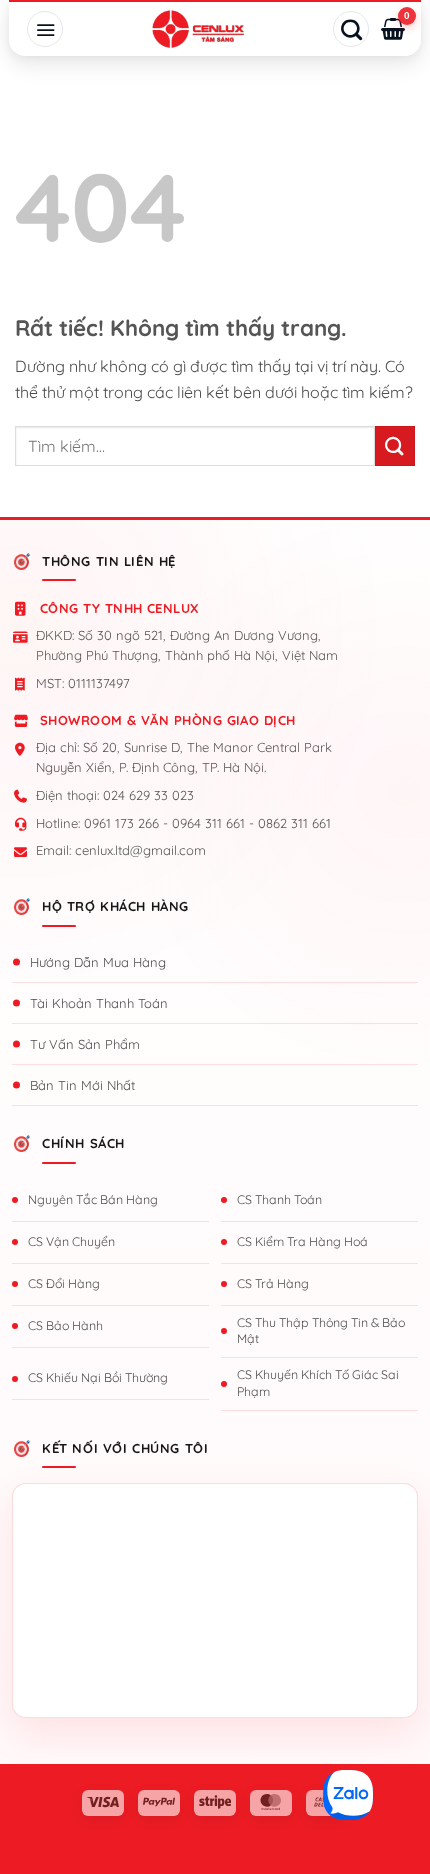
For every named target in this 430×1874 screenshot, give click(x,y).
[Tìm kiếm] (351, 29)
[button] (45, 29)
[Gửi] (395, 445)
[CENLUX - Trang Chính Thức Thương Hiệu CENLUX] (198, 29)
